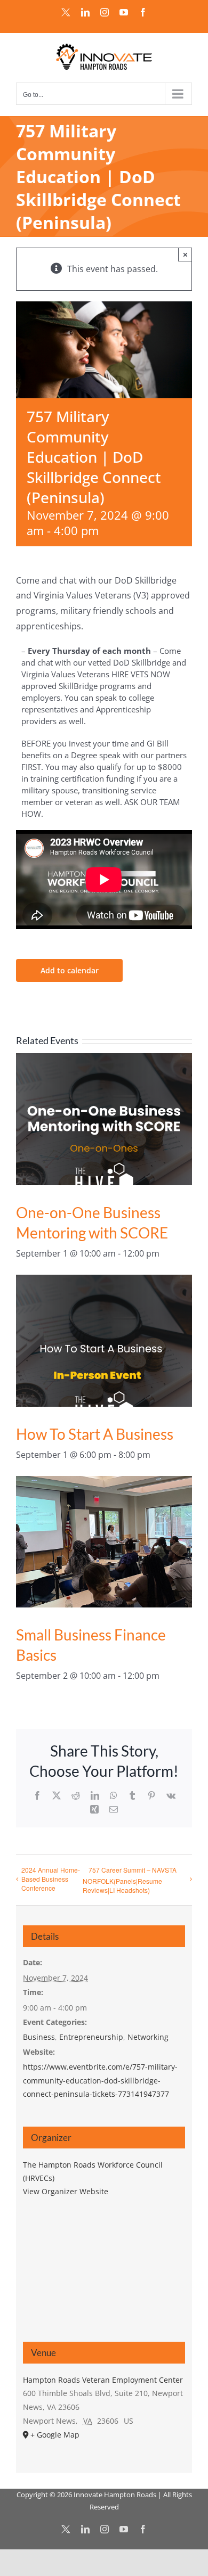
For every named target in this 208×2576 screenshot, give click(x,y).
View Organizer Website (66, 2191)
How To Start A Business (95, 1434)
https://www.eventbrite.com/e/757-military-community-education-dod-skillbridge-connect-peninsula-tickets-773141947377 (100, 2080)
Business (39, 2037)
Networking (148, 2037)
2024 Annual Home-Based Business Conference (51, 1879)
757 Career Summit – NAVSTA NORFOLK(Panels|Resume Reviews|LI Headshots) (130, 1880)
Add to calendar (70, 970)
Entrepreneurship (91, 2037)
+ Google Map (55, 2435)
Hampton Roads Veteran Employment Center (103, 2380)
